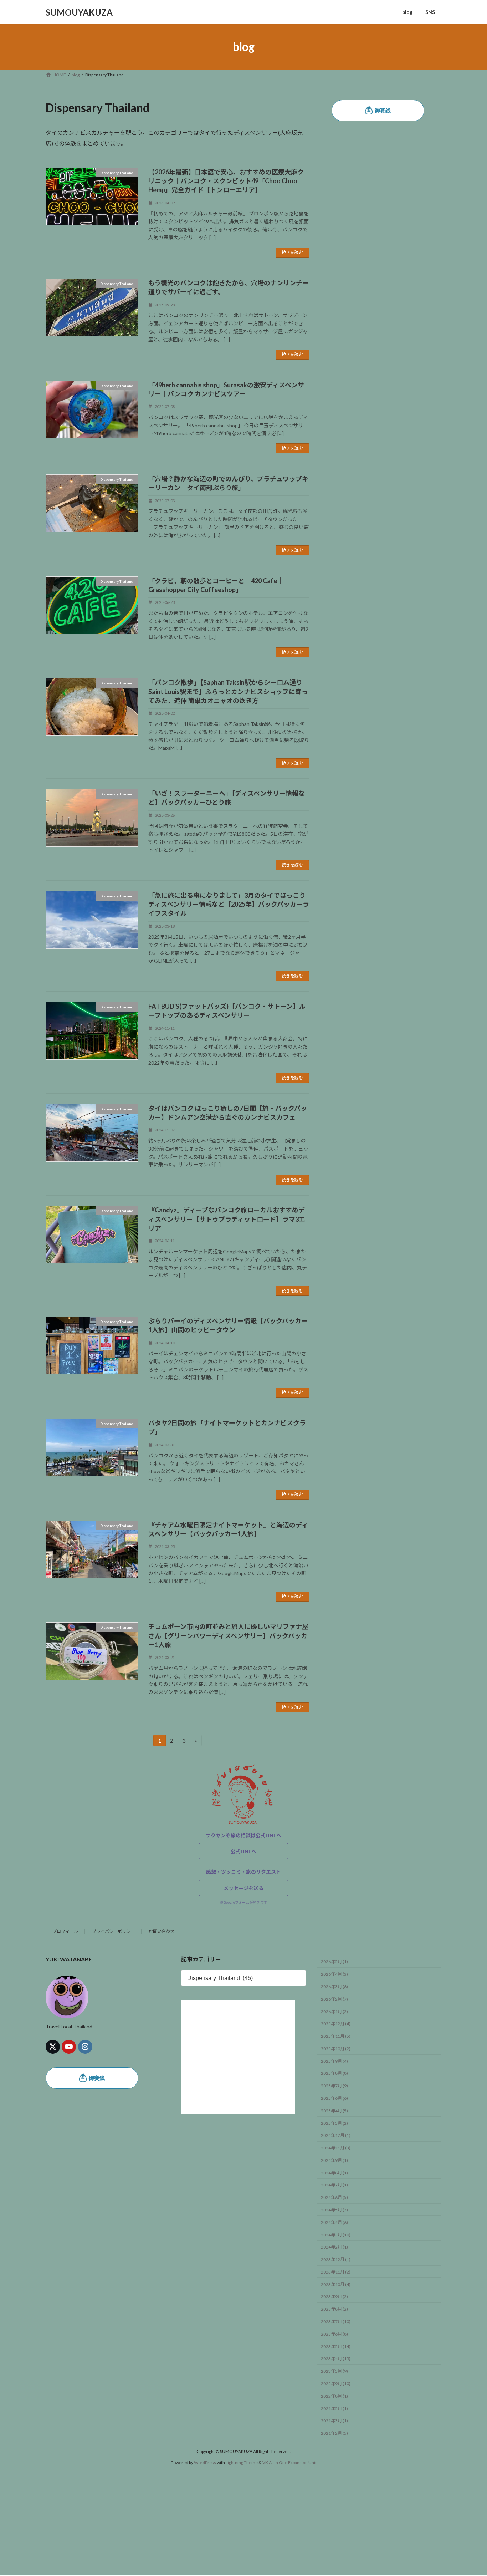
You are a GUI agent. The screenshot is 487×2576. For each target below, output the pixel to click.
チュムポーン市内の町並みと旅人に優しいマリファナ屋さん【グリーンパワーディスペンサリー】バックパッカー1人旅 (228, 1635)
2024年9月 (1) (334, 2160)
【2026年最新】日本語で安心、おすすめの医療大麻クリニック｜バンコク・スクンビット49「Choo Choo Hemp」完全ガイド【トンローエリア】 (226, 181)
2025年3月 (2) (334, 2123)
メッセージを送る (243, 1888)
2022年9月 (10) (336, 2384)
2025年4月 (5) (334, 2111)
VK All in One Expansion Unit (289, 2462)
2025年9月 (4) (334, 2061)
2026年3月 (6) (334, 1987)
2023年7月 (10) (336, 2322)
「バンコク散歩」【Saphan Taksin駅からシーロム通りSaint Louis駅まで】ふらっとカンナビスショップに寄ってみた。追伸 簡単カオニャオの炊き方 (228, 691)
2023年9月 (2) (334, 2297)
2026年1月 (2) (334, 2012)
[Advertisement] (214, 2525)
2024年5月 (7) (334, 2210)
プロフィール (65, 1931)
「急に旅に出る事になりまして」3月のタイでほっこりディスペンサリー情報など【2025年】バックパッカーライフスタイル (229, 904)
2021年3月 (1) (334, 2421)
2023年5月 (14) (336, 2346)
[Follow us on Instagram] (85, 2047)
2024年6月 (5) (334, 2197)
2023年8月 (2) (334, 2309)
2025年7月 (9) (334, 2086)
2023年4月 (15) (336, 2359)
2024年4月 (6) (334, 2222)
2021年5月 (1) (334, 2409)
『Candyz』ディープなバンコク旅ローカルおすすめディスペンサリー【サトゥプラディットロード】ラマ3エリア (227, 1219)
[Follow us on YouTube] (69, 2047)
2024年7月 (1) (334, 2185)
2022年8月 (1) (334, 2396)
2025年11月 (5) (336, 2036)
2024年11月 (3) (336, 2148)
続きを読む (292, 252)
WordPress (205, 2462)
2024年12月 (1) (336, 2136)
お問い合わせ (162, 1931)
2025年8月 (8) (334, 2074)
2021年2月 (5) (334, 2433)
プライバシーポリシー (113, 1931)
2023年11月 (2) (336, 2272)
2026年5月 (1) (334, 1962)
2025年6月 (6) (334, 2098)
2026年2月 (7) (334, 1999)
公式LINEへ (243, 1851)
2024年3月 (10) (336, 2235)
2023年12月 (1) (336, 2259)
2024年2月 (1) (334, 2247)
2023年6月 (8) (334, 2334)
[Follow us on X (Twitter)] (53, 2047)
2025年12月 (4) (336, 2024)
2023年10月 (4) (336, 2284)
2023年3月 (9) (334, 2371)
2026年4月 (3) (334, 1974)
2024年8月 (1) (334, 2173)
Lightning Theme (242, 2462)
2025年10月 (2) (336, 2049)
